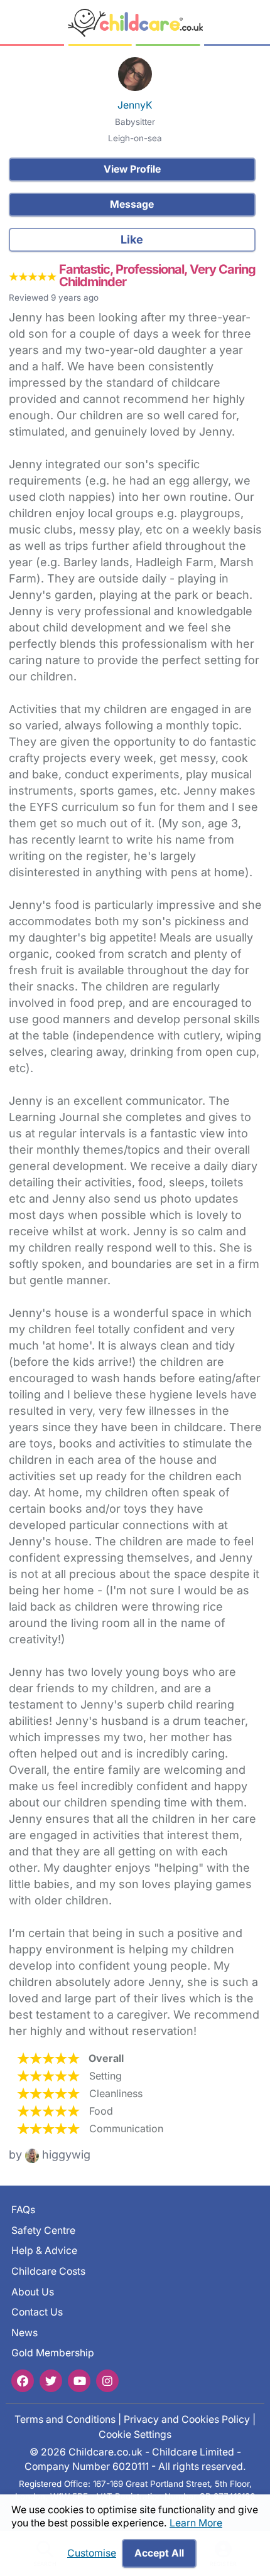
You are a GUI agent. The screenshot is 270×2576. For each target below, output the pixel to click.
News (24, 2333)
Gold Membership (53, 2353)
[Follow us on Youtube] (79, 2381)
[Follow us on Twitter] (51, 2381)
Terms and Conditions (65, 2419)
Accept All (159, 2553)
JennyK (135, 105)
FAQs (23, 2210)
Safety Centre (43, 2230)
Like (132, 239)
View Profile (132, 169)
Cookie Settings (135, 2434)
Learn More (196, 2523)
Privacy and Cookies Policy (187, 2419)
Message (132, 204)
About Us (33, 2292)
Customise (92, 2553)
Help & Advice (44, 2251)
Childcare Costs (48, 2271)
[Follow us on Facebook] (23, 2381)
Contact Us (37, 2312)
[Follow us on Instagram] (107, 2381)
